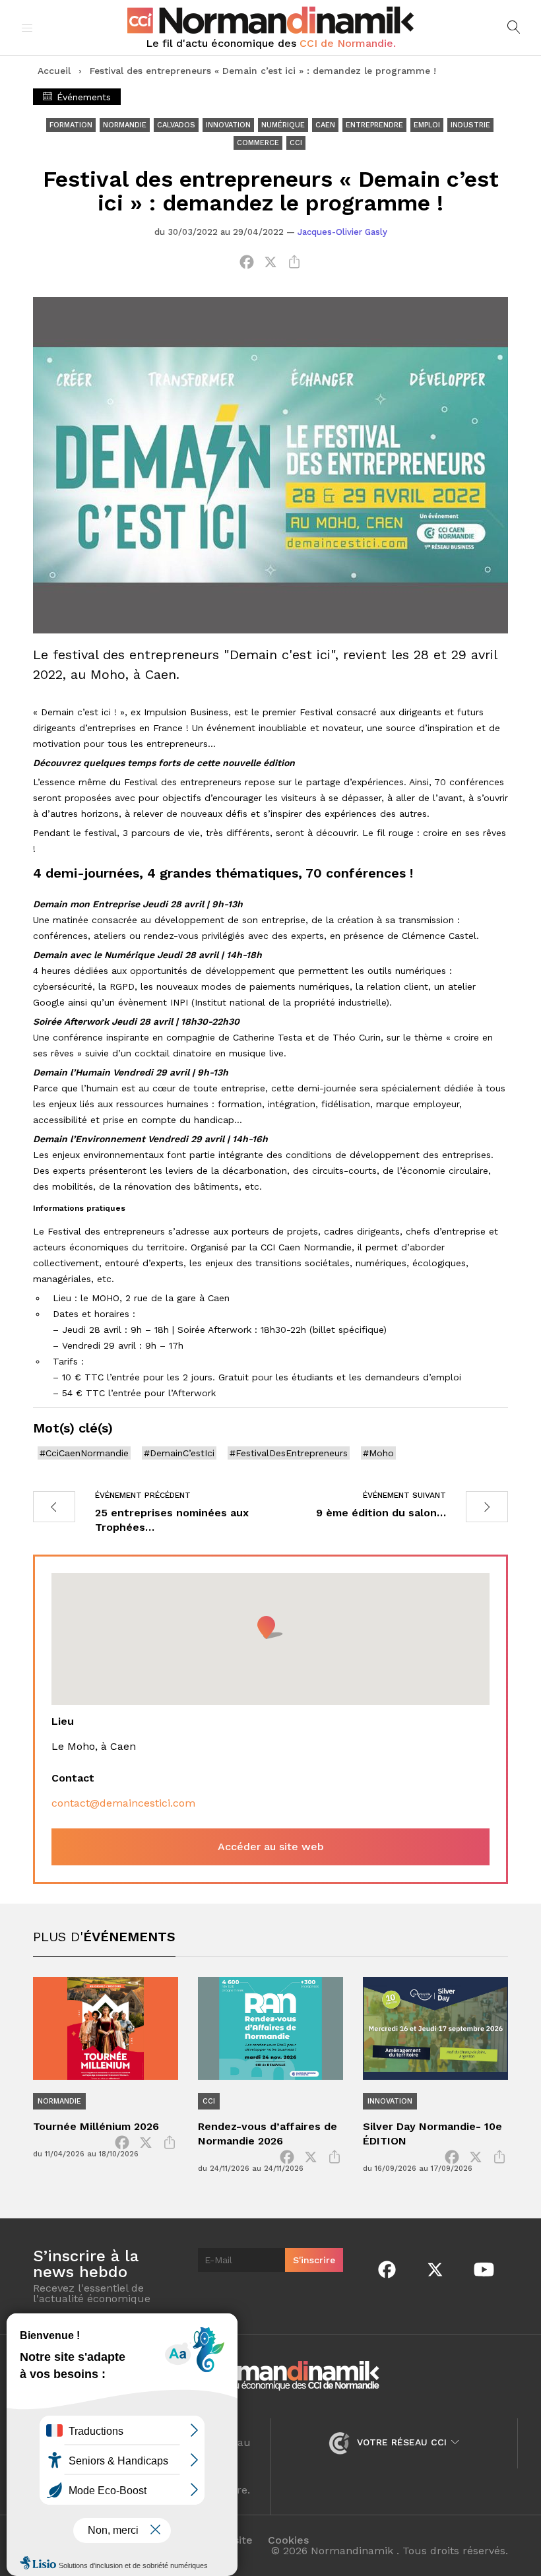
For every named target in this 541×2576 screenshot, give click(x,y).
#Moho (378, 1453)
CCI (296, 143)
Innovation (228, 125)
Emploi (427, 125)
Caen (325, 125)
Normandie (125, 125)
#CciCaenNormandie (84, 1453)
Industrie (470, 125)
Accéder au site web (271, 1847)
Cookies (288, 2540)
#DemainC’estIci (179, 1453)
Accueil (54, 71)
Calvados (176, 125)
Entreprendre (374, 125)
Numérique (283, 125)
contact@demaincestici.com (123, 1803)
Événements (82, 97)
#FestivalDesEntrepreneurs (289, 1453)
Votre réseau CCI (402, 2442)
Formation (71, 125)
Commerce (258, 143)
